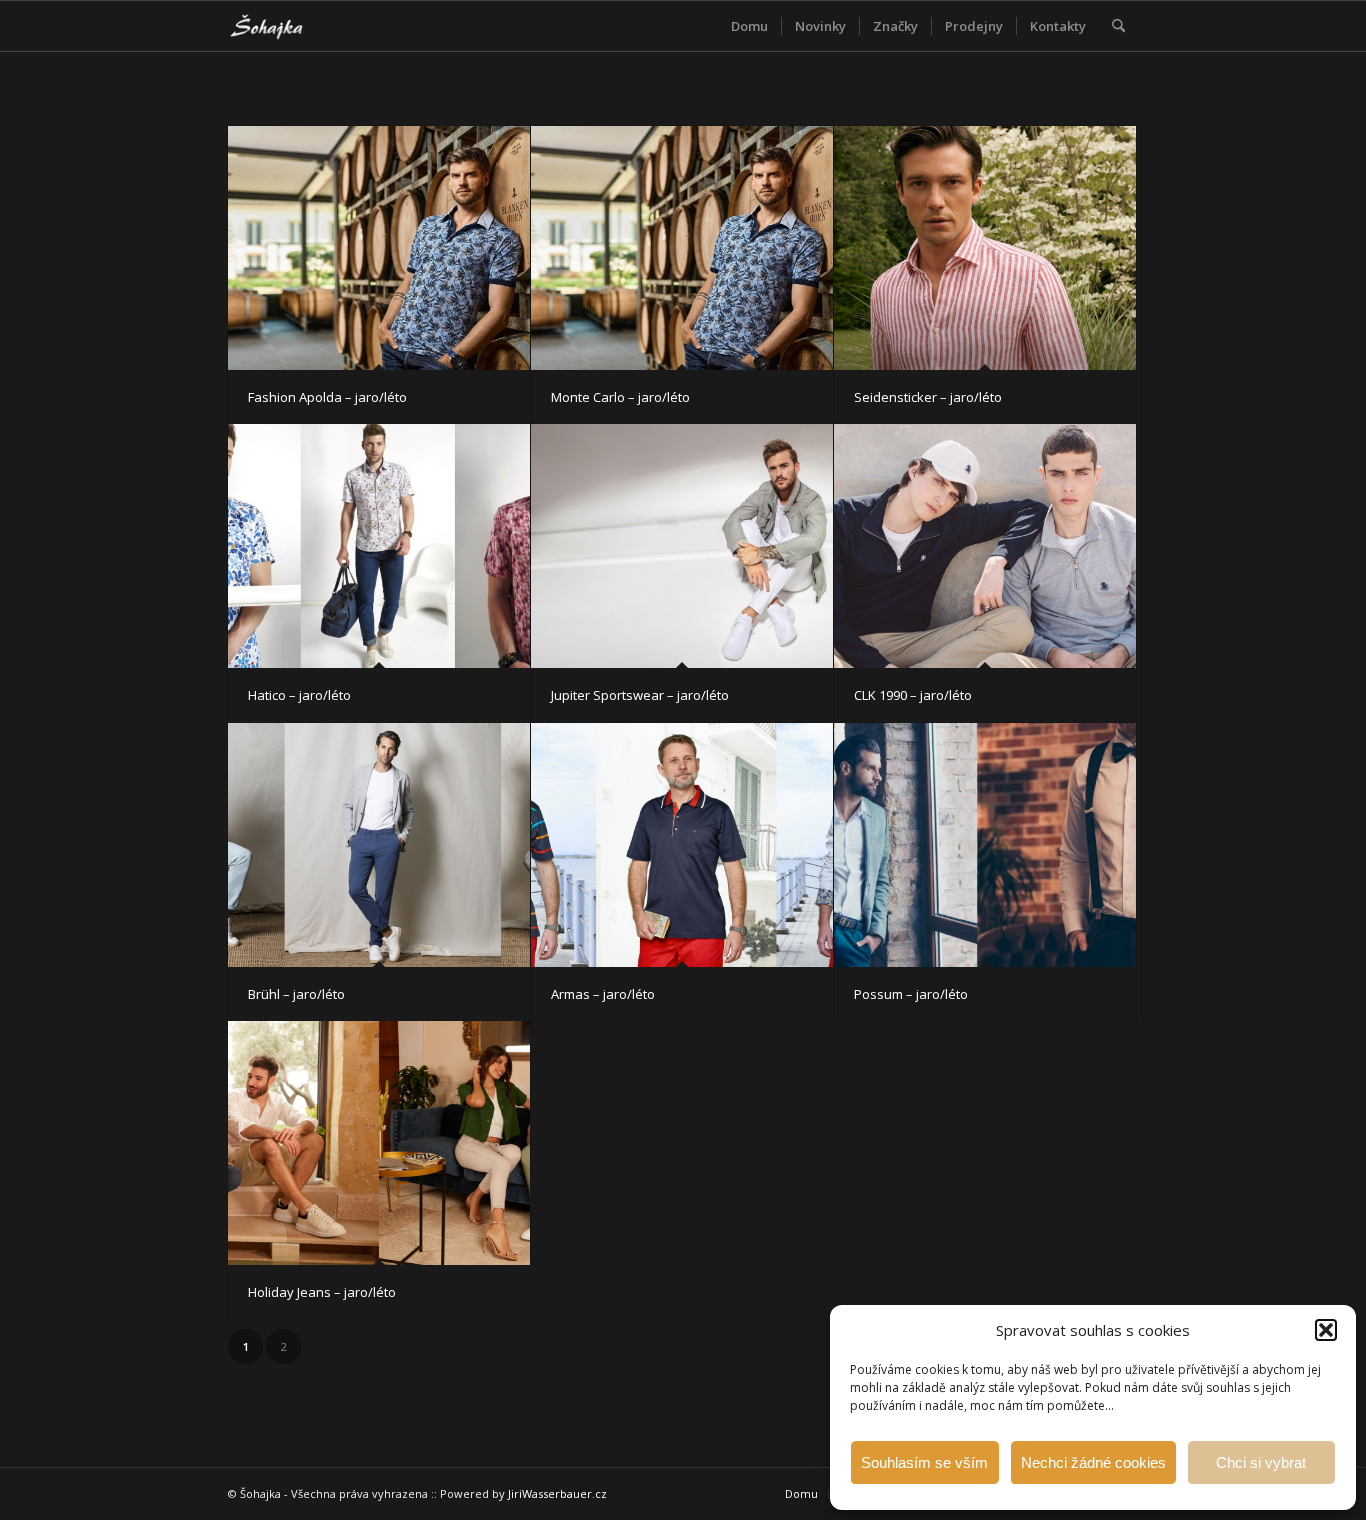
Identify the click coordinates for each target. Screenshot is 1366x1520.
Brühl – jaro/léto (296, 994)
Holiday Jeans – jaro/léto (322, 1292)
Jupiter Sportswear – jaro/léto (640, 695)
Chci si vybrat (1261, 1462)
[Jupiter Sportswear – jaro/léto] (682, 546)
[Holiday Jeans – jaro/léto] (379, 1143)
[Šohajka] (282, 26)
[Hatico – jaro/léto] (379, 546)
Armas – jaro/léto (603, 994)
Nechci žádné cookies (1093, 1462)
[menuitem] (749, 26)
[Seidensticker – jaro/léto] (985, 248)
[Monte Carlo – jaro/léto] (682, 248)
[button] (1326, 1330)
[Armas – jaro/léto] (682, 845)
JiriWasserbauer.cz (557, 1493)
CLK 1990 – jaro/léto (913, 695)
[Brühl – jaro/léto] (379, 845)
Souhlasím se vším (924, 1462)
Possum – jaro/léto (911, 994)
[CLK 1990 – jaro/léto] (985, 546)
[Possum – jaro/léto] (985, 845)
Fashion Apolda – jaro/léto (327, 397)
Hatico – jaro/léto (299, 695)
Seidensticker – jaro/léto (928, 397)
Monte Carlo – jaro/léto (620, 397)
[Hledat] (1118, 26)
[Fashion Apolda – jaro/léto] (379, 248)
